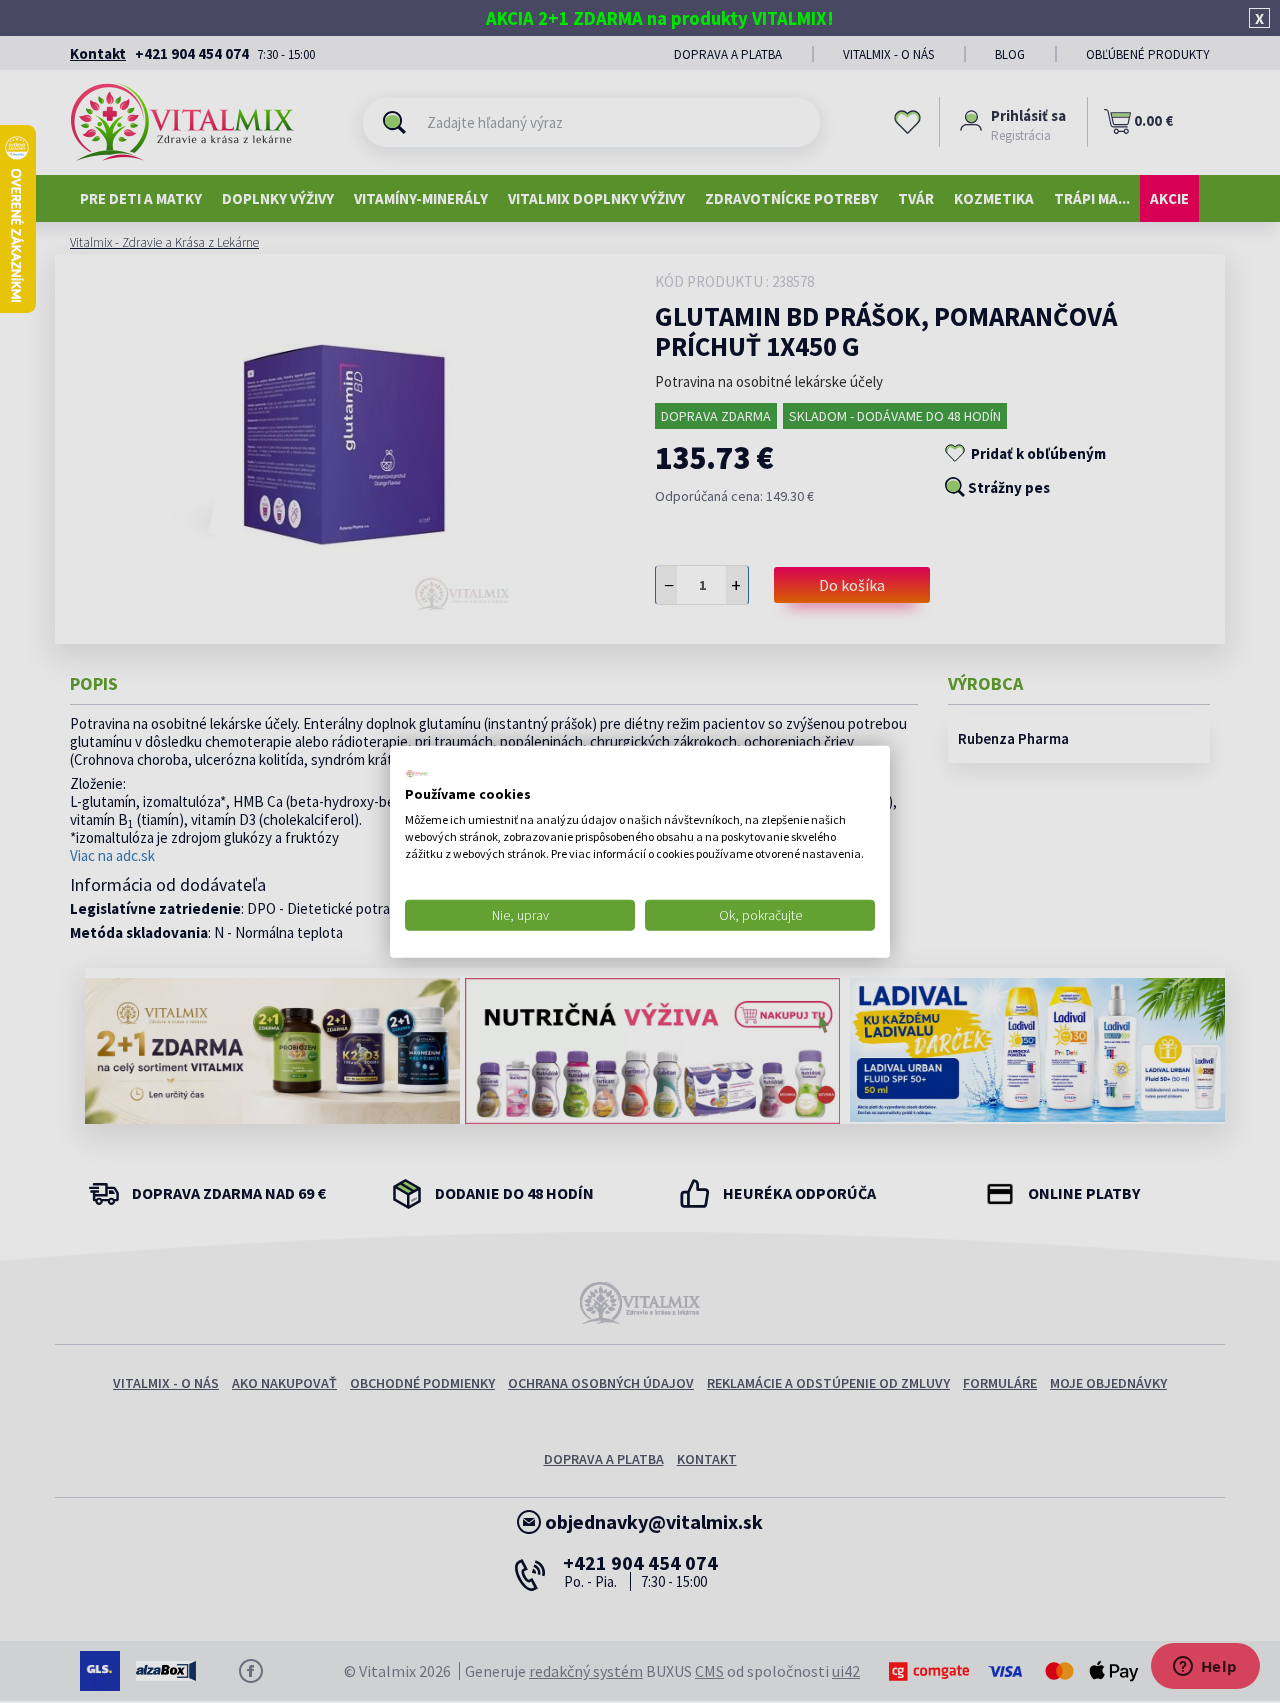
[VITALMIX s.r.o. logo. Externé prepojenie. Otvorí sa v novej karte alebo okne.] (417, 773)
